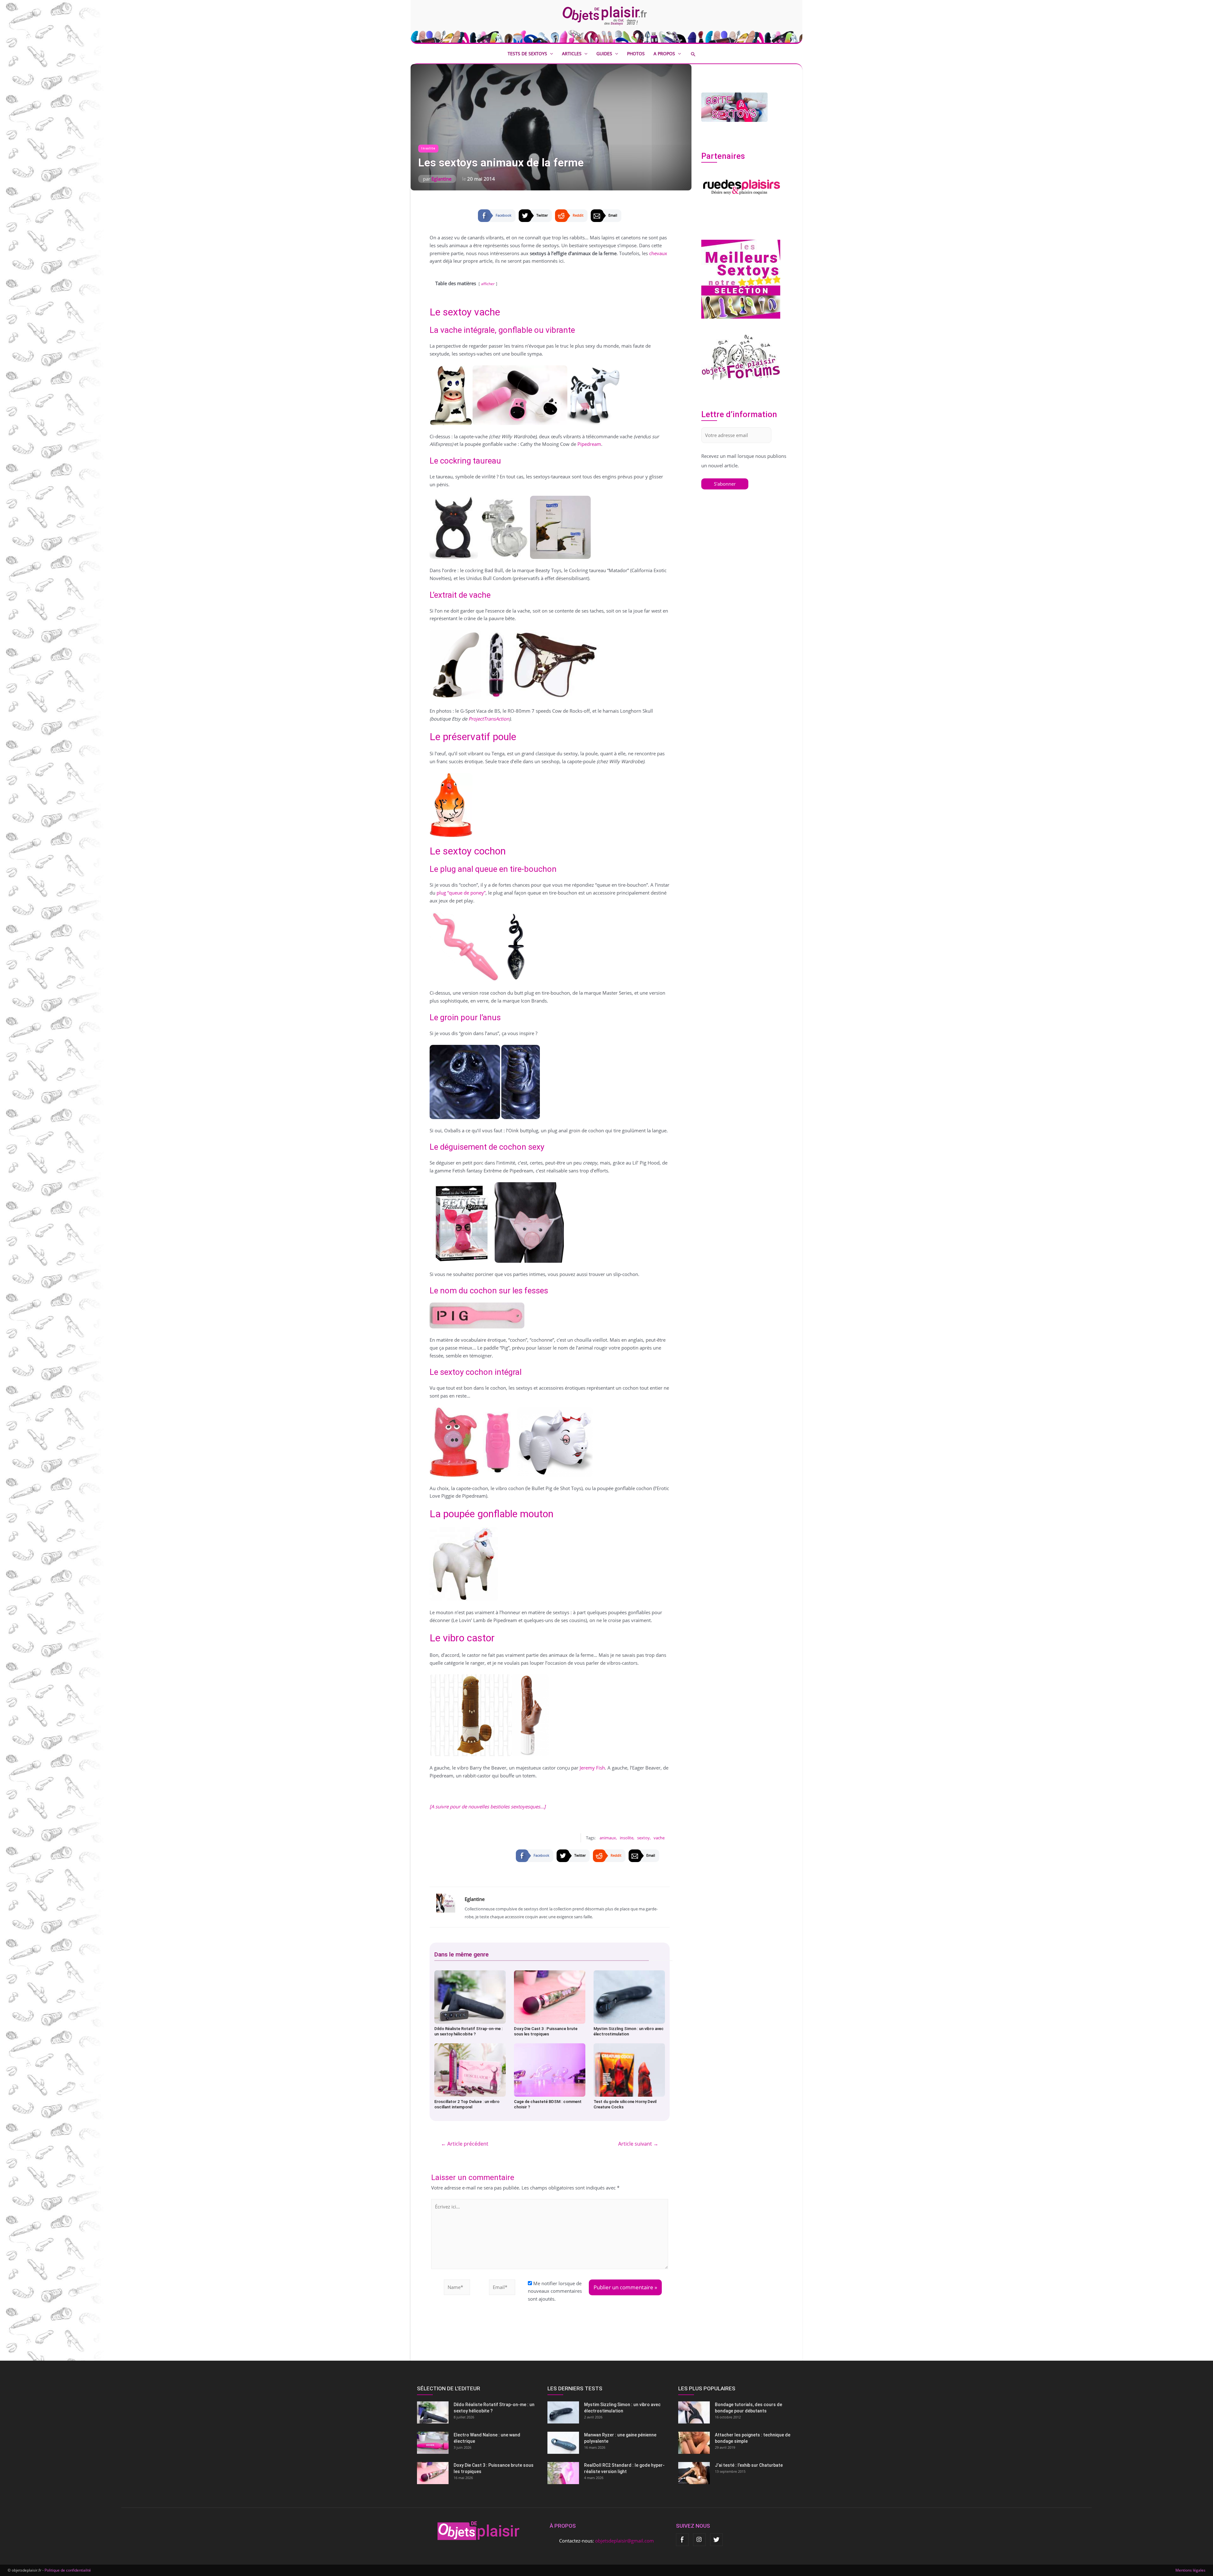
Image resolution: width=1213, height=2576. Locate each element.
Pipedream (589, 444)
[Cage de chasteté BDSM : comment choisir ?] (550, 2070)
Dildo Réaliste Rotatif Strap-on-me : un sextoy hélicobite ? (468, 2031)
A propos (664, 54)
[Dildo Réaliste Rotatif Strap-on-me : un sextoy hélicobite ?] (470, 1997)
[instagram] (699, 2540)
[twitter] (716, 2540)
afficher (488, 284)
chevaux (658, 253)
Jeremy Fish (592, 1768)
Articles (572, 54)
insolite (627, 1838)
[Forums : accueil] (741, 357)
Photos (636, 54)
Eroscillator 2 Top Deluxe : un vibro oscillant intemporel (467, 2104)
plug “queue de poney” (461, 893)
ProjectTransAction (489, 719)
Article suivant (638, 2144)
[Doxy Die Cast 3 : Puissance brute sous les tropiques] (550, 1997)
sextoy (643, 1838)
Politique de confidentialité (68, 2570)
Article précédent (465, 2144)
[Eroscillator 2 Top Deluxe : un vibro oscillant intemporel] (470, 2070)
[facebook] (682, 2540)
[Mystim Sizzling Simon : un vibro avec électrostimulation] (629, 1997)
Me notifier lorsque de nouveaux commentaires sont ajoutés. (555, 2291)
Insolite (428, 148)
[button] (698, 54)
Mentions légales (1190, 2570)
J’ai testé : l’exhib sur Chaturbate (749, 2465)
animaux (608, 1838)
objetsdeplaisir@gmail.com (625, 2541)
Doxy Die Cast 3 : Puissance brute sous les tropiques (546, 2031)
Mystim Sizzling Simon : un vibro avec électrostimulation (629, 2031)
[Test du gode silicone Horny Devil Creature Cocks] (629, 2070)
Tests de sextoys (527, 54)
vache (659, 1838)
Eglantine (441, 179)
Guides (604, 54)
